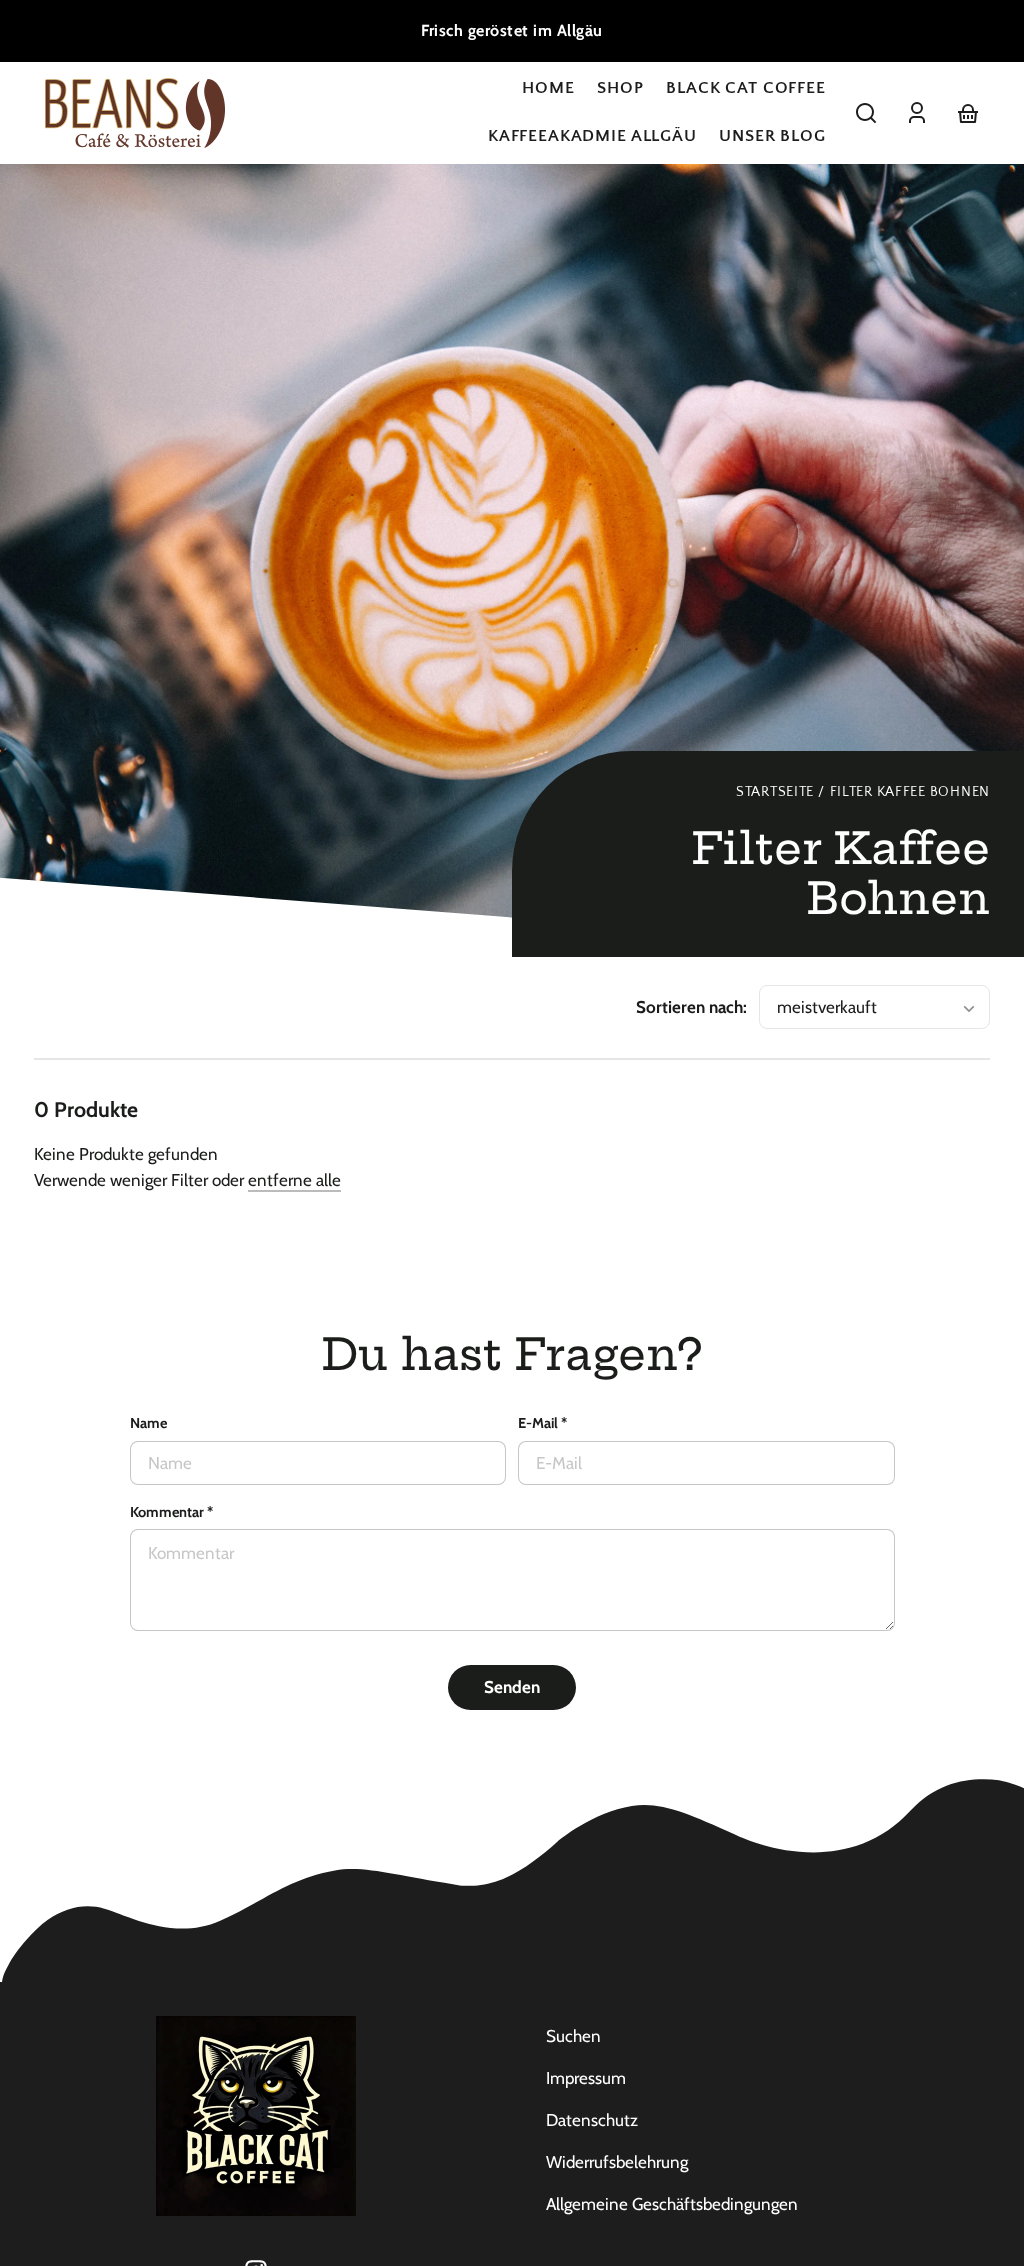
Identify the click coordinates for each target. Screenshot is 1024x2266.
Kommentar (171, 1512)
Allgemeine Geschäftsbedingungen (672, 2204)
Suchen (573, 2036)
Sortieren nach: (691, 1007)
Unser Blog (772, 136)
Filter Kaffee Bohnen (910, 792)
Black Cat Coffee (746, 88)
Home (548, 88)
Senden (512, 1687)
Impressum (586, 2078)
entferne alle (294, 1180)
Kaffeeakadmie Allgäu (592, 136)
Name (148, 1423)
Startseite (775, 792)
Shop (620, 88)
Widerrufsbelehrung (617, 2162)
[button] (866, 113)
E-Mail (542, 1423)
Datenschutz (592, 2120)
